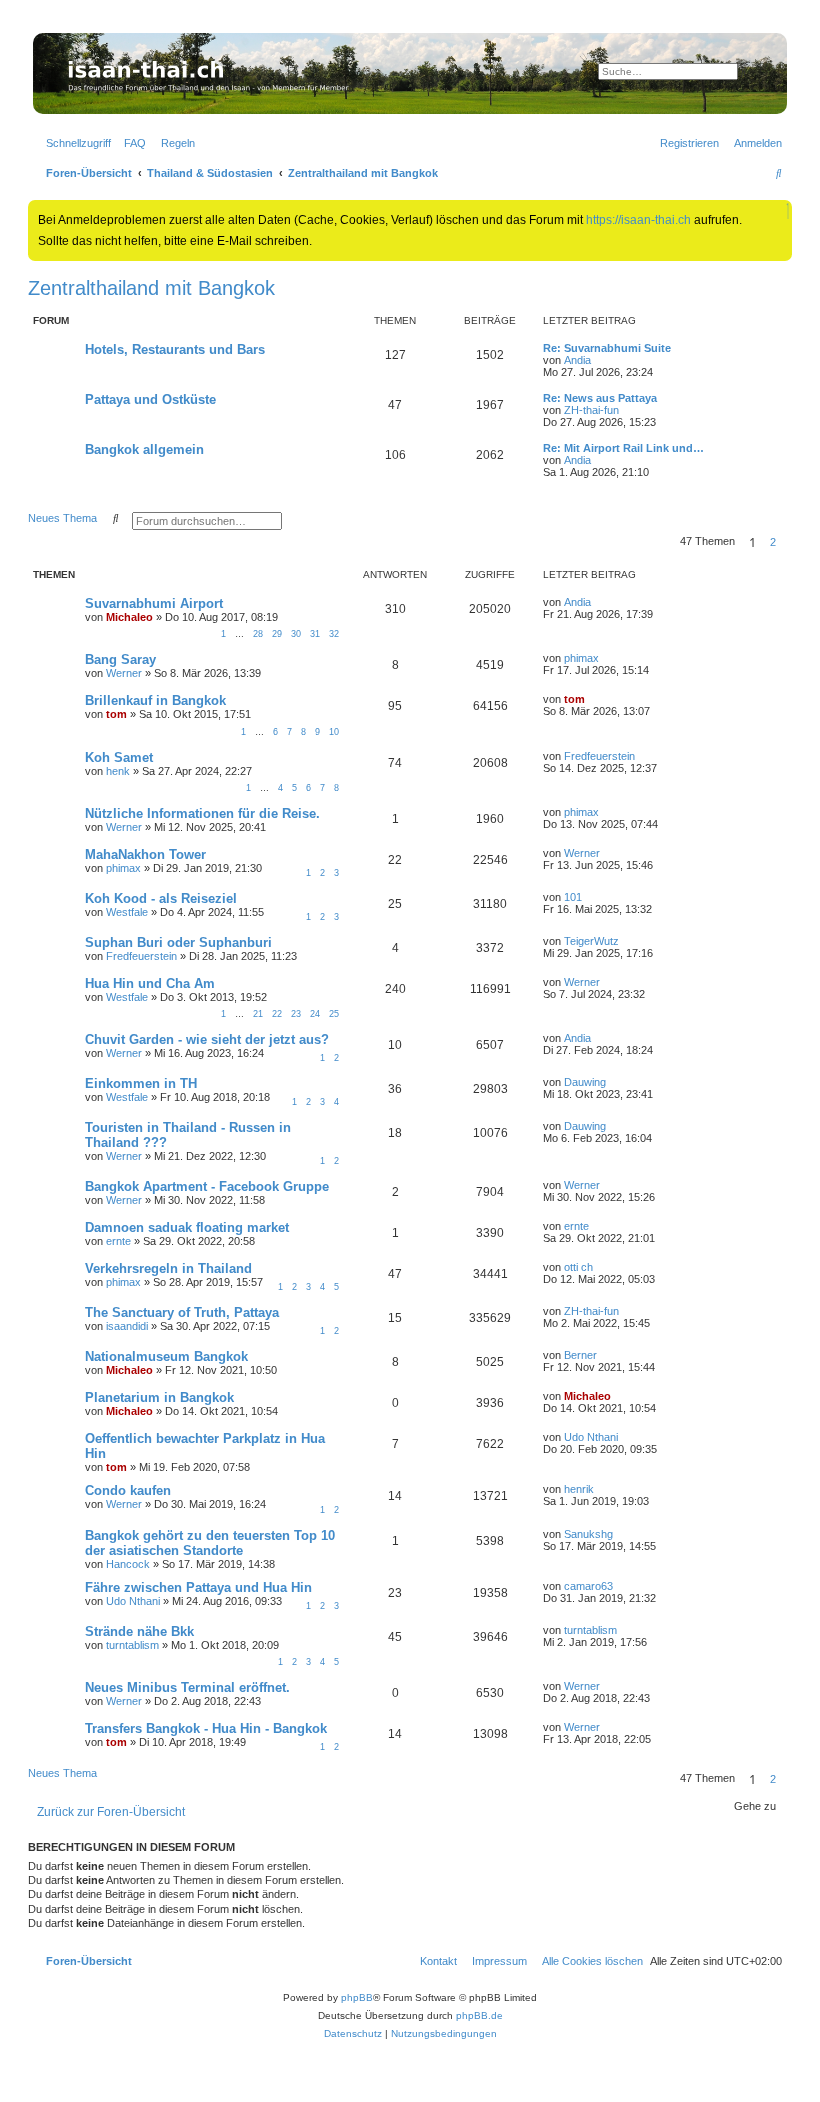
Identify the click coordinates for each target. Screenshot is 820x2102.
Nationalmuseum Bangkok (166, 1356)
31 (315, 634)
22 (277, 1014)
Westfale (127, 912)
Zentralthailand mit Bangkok (151, 288)
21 (258, 1014)
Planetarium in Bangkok (159, 1397)
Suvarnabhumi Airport (154, 603)
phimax (581, 658)
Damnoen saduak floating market (187, 1227)
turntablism (132, 1645)
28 (258, 634)
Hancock (128, 1564)
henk (118, 771)
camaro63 (588, 1586)
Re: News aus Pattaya (600, 398)
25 (334, 1014)
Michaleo (129, 617)
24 (315, 1014)
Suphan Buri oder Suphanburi (178, 942)
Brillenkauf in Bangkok (155, 700)
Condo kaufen (128, 1490)
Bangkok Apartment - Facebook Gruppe (207, 1186)
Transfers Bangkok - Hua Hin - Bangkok (206, 1728)
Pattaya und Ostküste (150, 399)
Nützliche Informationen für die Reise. (202, 813)
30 (296, 634)
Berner (580, 1355)
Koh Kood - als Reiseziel (161, 898)
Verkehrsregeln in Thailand (168, 1268)
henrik (579, 1489)
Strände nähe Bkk (139, 1631)
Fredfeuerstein (599, 756)
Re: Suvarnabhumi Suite (607, 348)
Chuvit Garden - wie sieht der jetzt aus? (207, 1039)
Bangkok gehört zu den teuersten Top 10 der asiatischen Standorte (210, 1543)
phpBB (357, 1997)
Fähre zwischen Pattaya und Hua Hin (198, 1587)
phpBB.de (479, 2015)
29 (277, 634)
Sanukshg (588, 1534)
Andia (577, 360)
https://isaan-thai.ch (638, 220)
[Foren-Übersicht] (410, 73)
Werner (124, 673)
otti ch (578, 1267)
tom (116, 714)
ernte (118, 1241)
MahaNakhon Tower (145, 854)
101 (573, 897)
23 (296, 1014)
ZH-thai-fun (591, 410)
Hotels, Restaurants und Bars (175, 349)
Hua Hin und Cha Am (150, 983)
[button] (788, 542)
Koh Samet (119, 757)
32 (334, 634)
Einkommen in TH (141, 1083)
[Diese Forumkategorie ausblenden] (781, 319)
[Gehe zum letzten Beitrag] (598, 602)
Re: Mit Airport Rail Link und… (623, 448)
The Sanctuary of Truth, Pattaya (182, 1312)
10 (334, 732)
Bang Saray (120, 659)
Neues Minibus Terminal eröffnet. (187, 1687)
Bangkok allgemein (144, 449)
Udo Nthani (591, 1437)
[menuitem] (131, 143)
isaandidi (127, 1326)
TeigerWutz (591, 941)
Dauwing (585, 1082)
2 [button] (773, 542)
